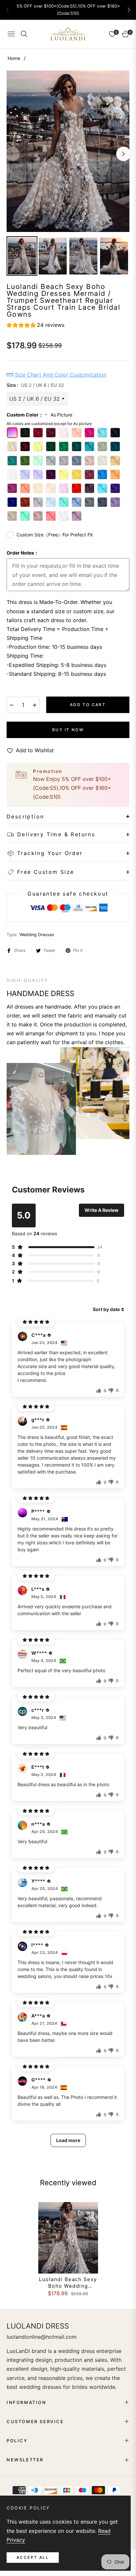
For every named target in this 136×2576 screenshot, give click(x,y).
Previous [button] (13, 154)
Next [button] (123, 154)
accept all (33, 2557)
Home (14, 58)
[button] (129, 10)
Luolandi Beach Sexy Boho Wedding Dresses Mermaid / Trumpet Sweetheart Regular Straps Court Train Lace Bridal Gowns (68, 2283)
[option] (68, 151)
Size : (35, 385)
